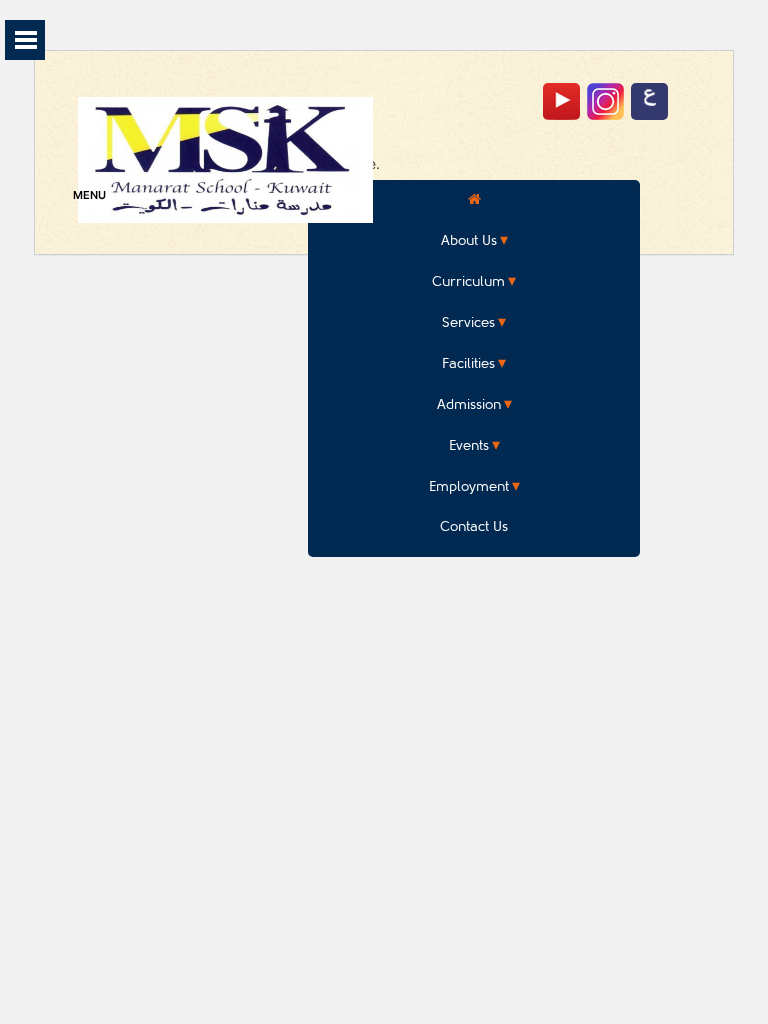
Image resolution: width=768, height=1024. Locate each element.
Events (469, 445)
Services (468, 322)
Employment (469, 486)
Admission (469, 404)
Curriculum (468, 281)
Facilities (468, 363)
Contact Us (474, 526)
